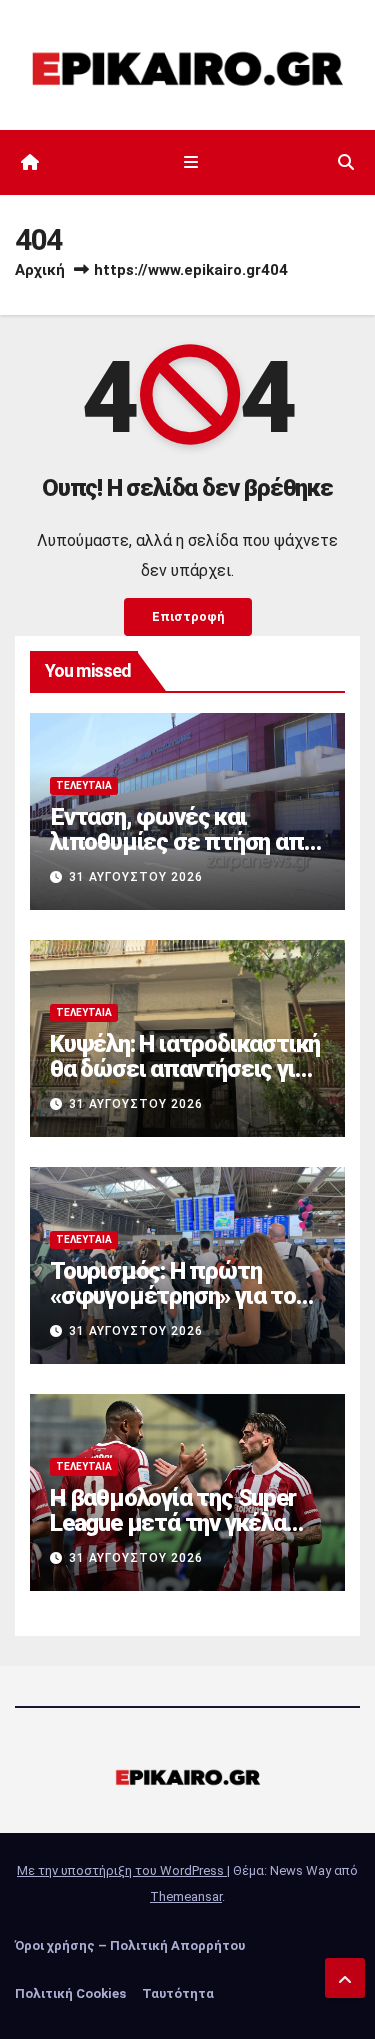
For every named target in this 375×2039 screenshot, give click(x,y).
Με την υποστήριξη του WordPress (122, 1870)
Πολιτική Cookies (70, 1993)
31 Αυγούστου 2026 (136, 877)
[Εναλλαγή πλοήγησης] (191, 163)
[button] (346, 162)
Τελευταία (84, 785)
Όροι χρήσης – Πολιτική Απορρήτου (130, 1945)
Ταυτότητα (178, 1993)
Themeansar (186, 1896)
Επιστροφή (188, 616)
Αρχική (40, 270)
